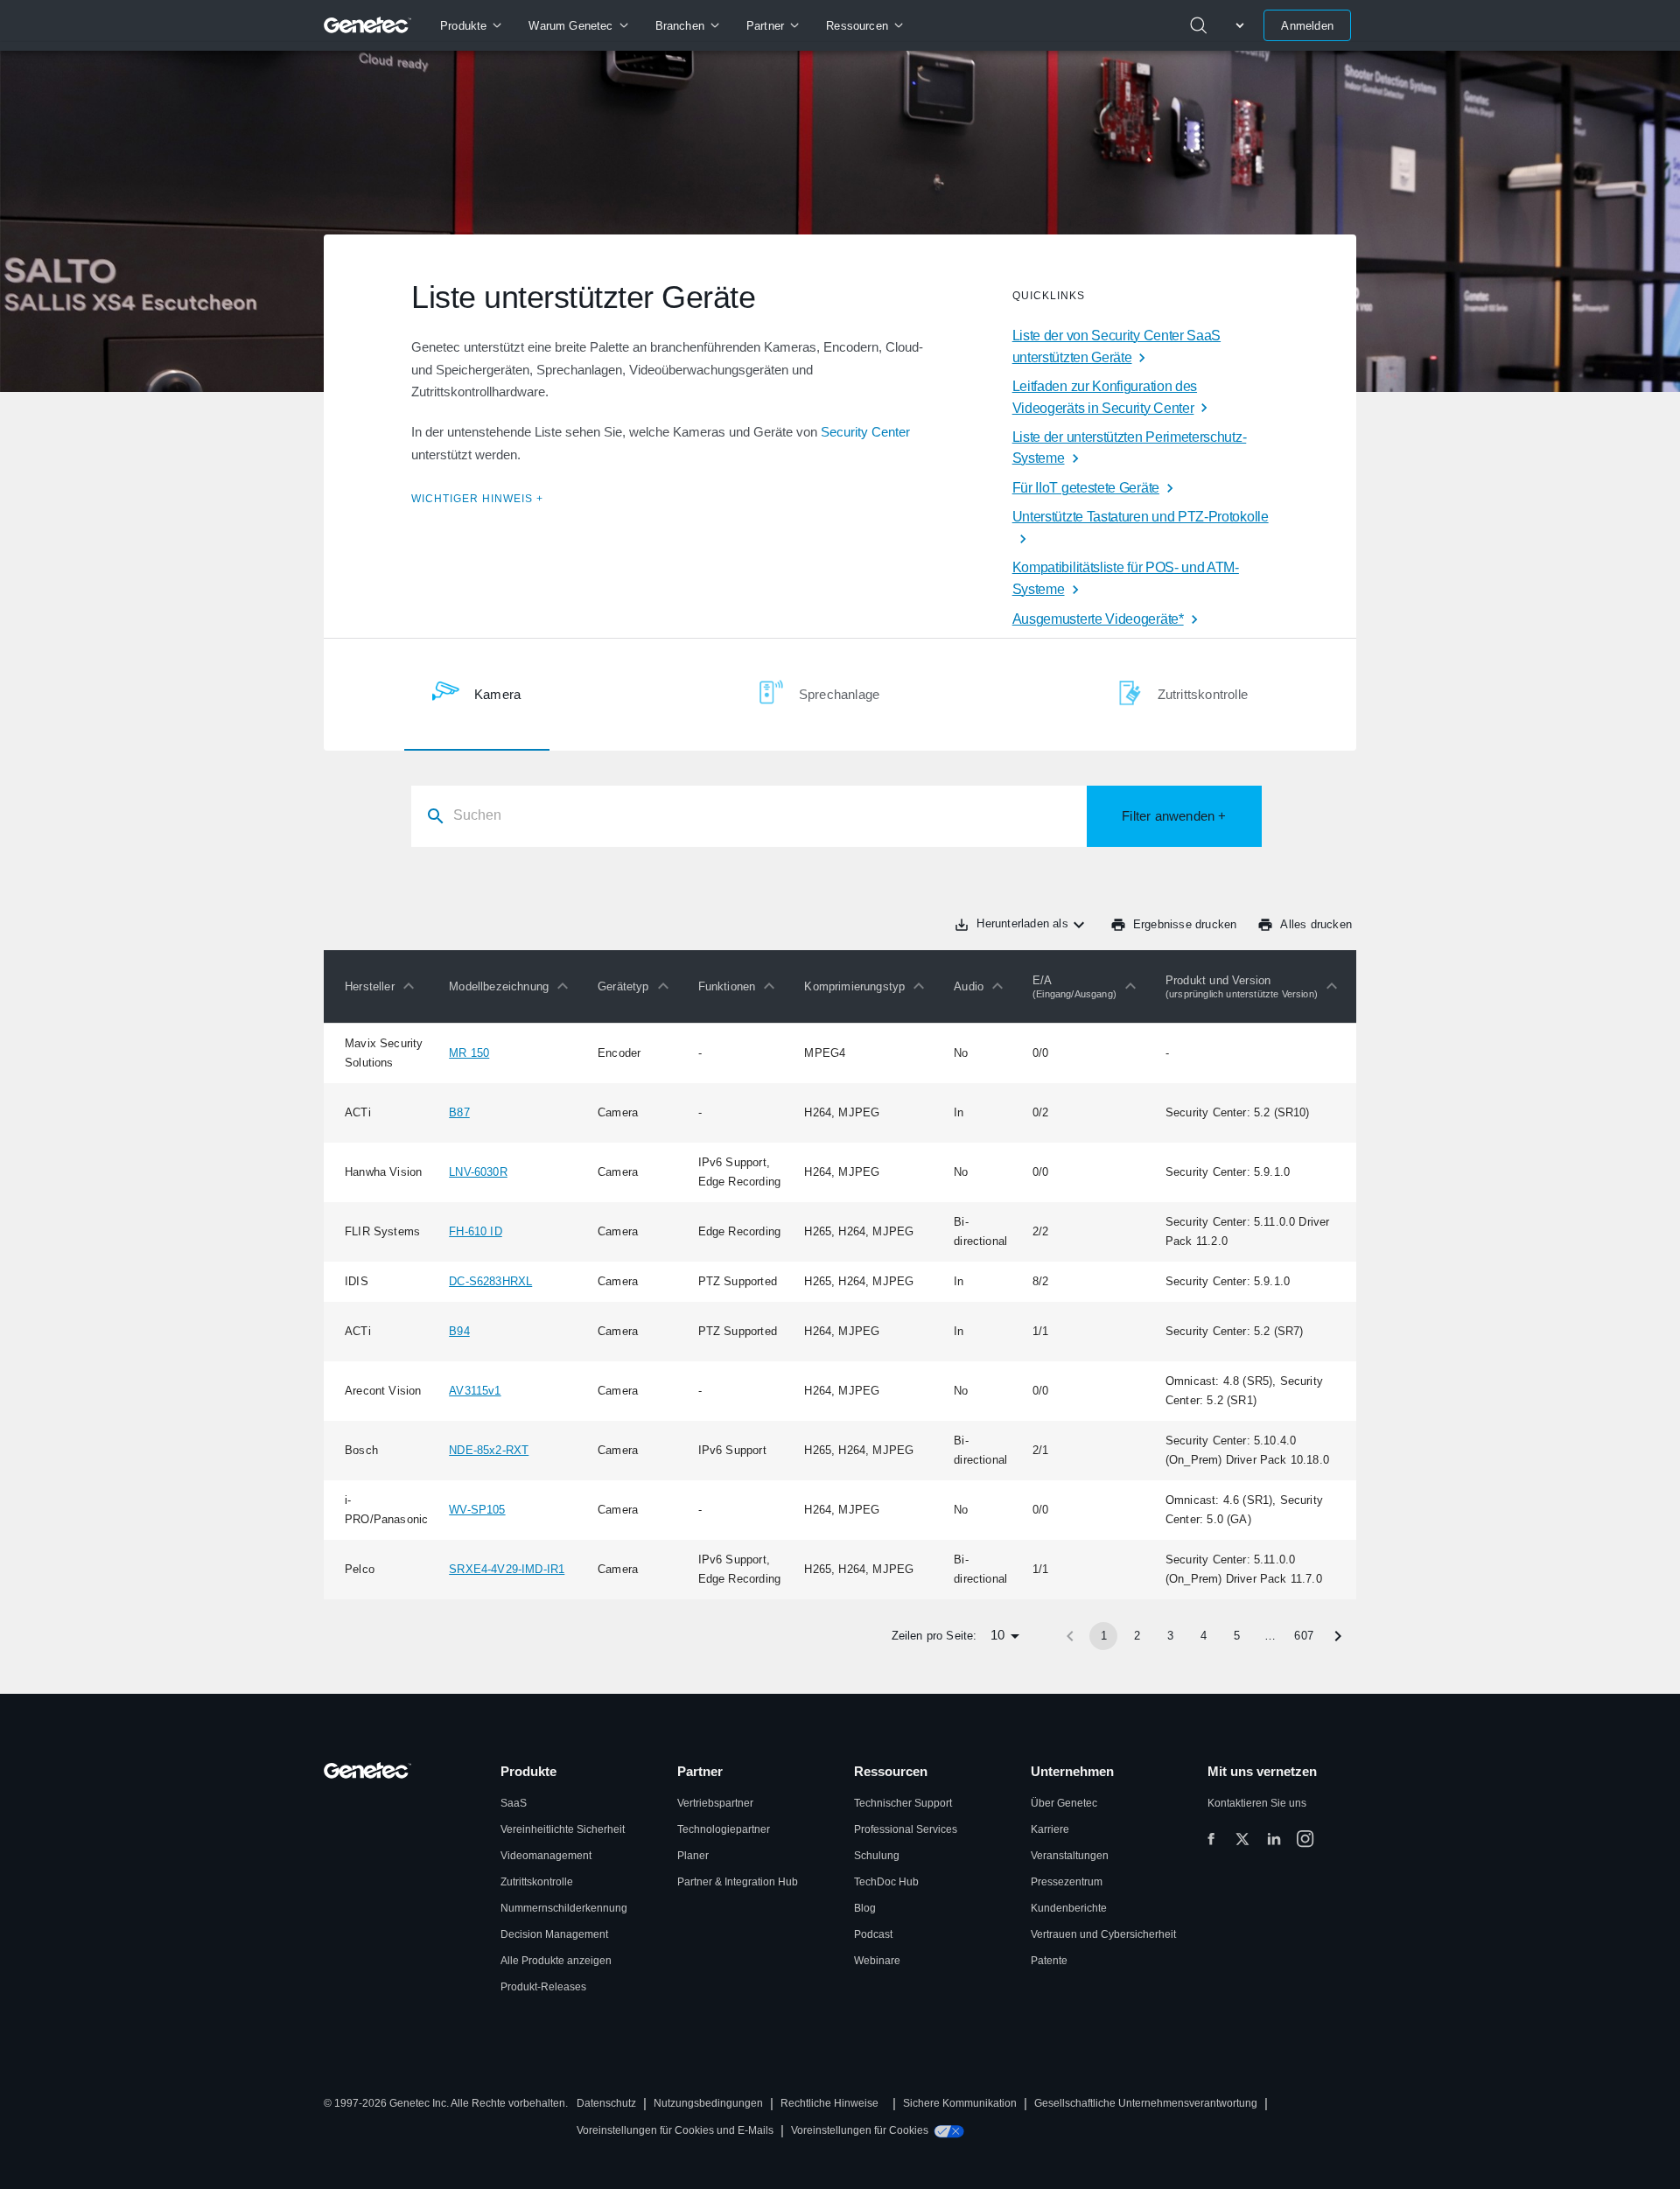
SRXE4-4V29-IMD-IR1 (507, 1569)
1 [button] (1104, 1636)
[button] (384, 986)
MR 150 (469, 1053)
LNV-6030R (478, 1172)
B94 (459, 1331)
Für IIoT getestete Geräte (1086, 488)
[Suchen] (1199, 25)
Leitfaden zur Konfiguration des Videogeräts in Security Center (1105, 397)
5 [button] (1237, 1636)
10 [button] (997, 1635)
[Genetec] (368, 25)
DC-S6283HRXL (490, 1281)
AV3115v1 (475, 1391)
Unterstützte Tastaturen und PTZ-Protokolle (1141, 517)
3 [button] (1170, 1636)
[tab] (476, 695)
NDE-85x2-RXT (489, 1450)
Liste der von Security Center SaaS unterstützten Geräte (1116, 346)
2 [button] (1137, 1636)
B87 (459, 1112)
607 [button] (1304, 1636)
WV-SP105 (477, 1510)
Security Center (865, 432)
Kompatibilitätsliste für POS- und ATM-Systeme (1126, 578)
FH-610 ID (476, 1231)
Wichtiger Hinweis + (477, 499)
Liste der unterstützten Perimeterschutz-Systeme (1130, 448)
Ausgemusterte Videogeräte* (1098, 619)
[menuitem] (470, 25)
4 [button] (1204, 1636)
